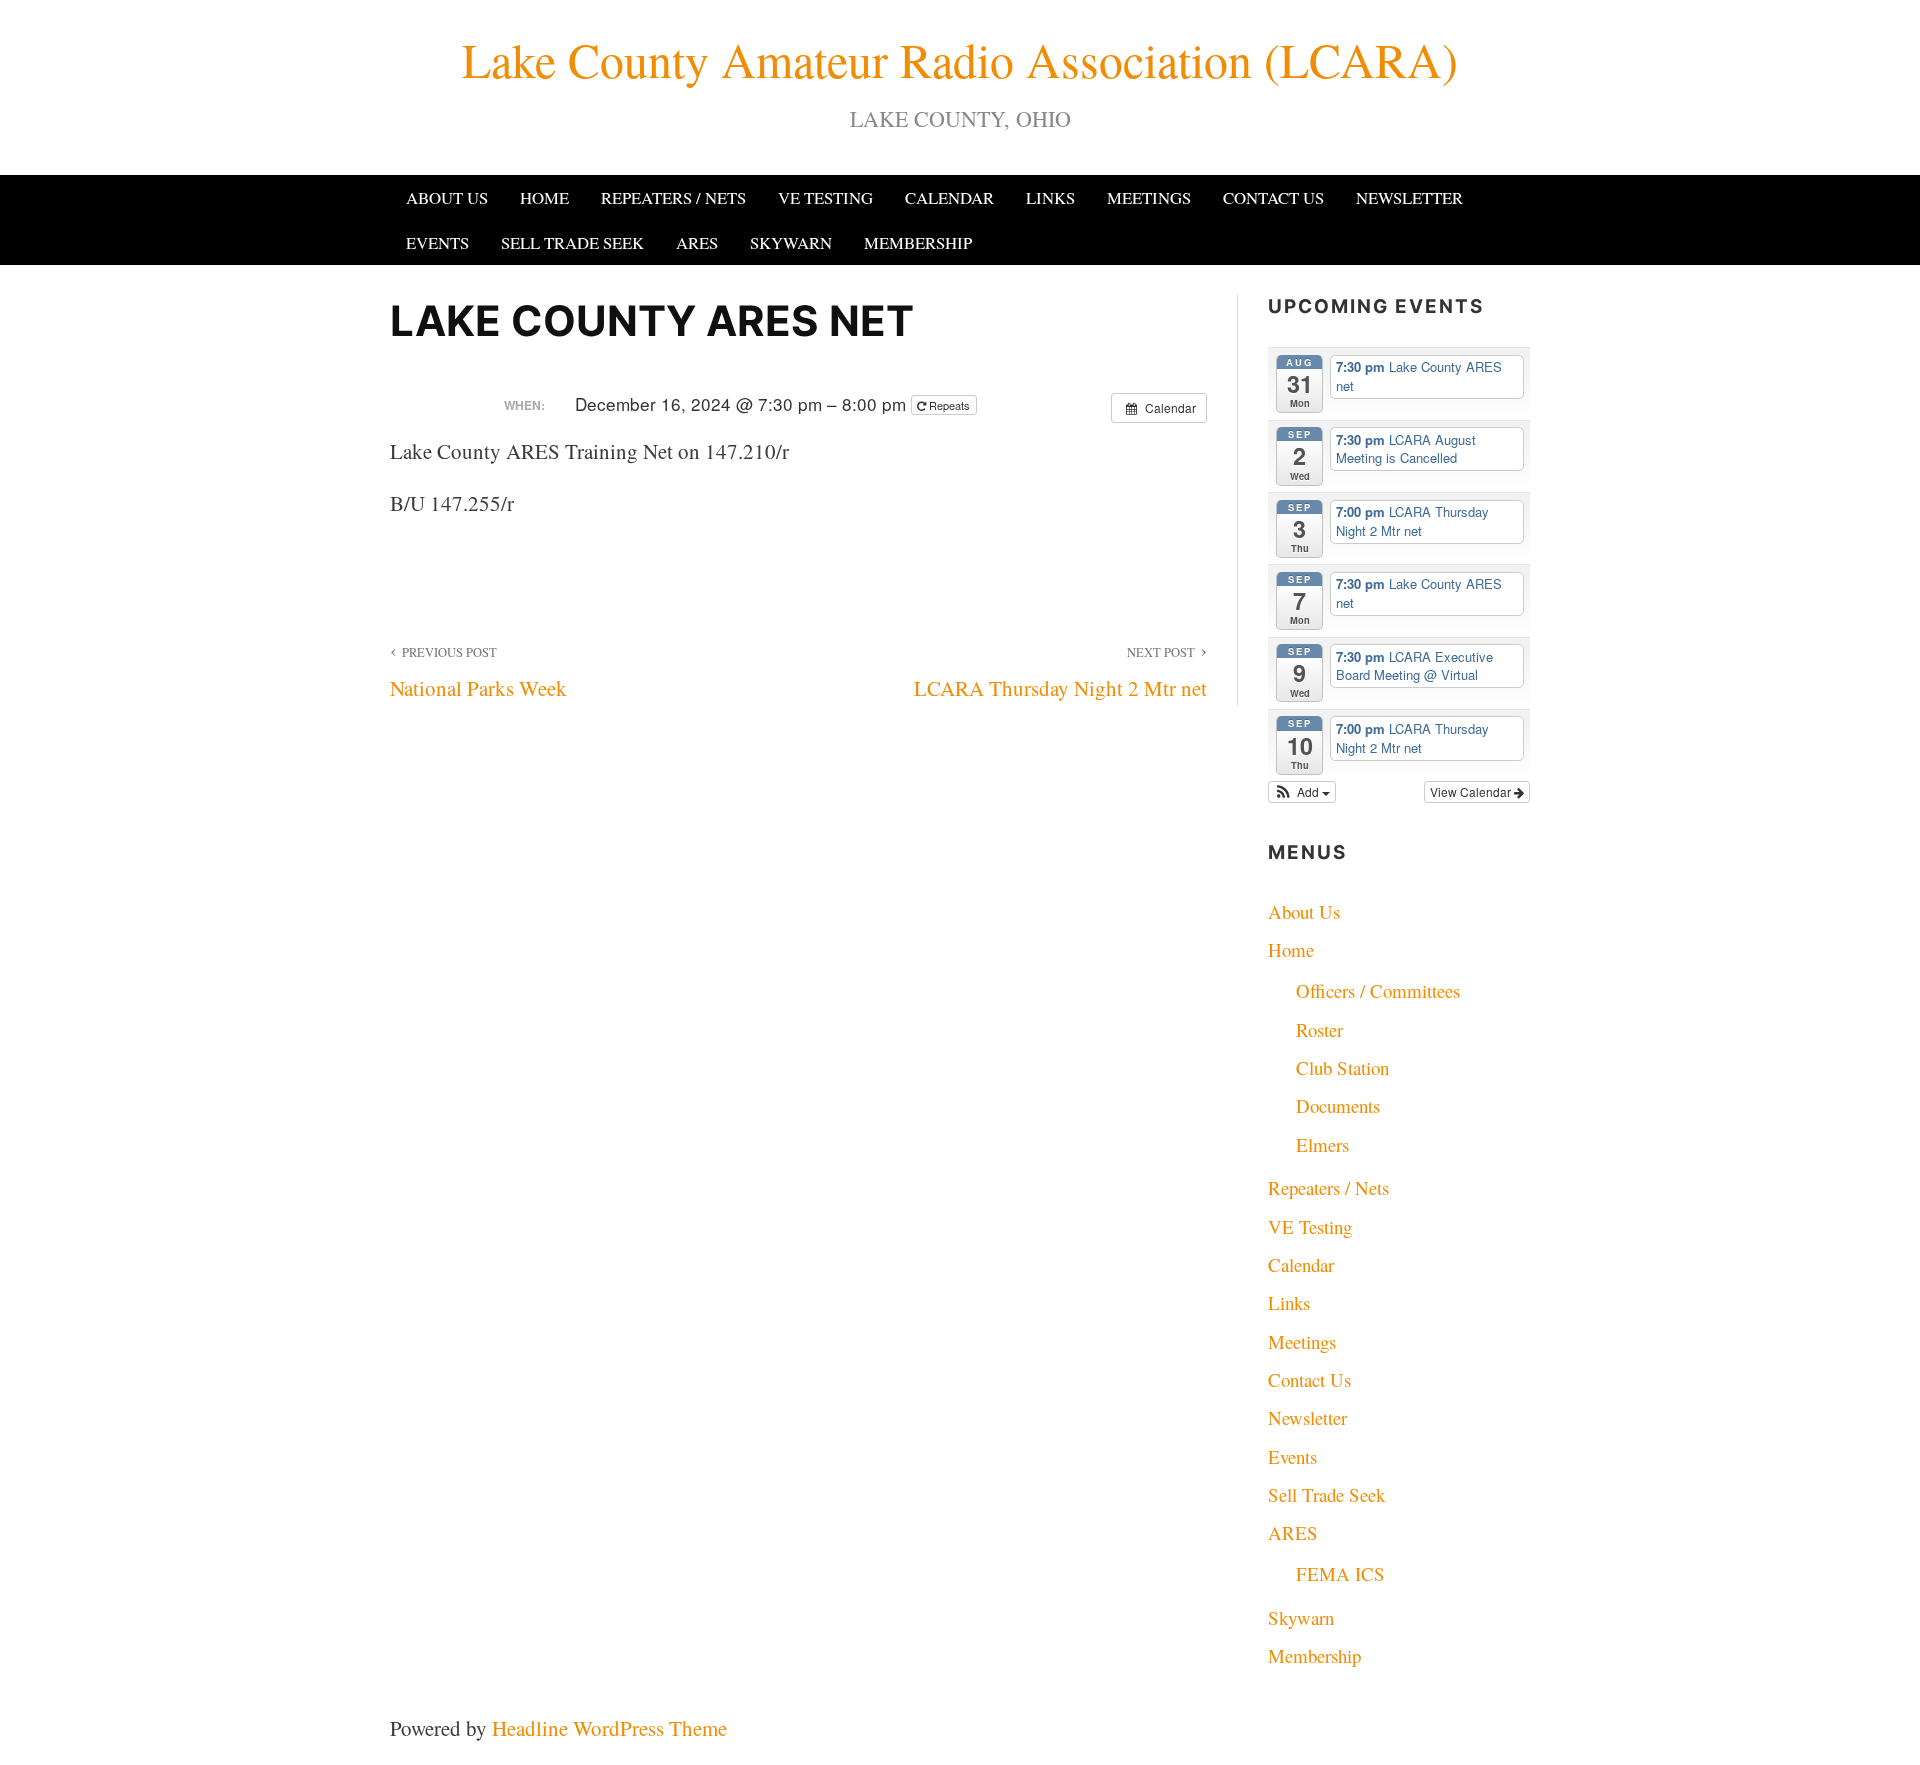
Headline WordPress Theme (609, 1728)
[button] (1302, 792)
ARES (697, 242)
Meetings (1149, 197)
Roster (1319, 1029)
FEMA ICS (1340, 1573)
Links (1050, 197)
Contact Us (1273, 197)
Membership (918, 242)
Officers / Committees (1378, 990)
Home (544, 197)
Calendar (949, 197)
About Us (447, 197)
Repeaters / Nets (673, 197)
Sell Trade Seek (572, 242)
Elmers (1322, 1144)
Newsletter (1409, 197)
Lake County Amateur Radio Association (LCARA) (960, 59)
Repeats (949, 405)
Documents (1338, 1105)
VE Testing (825, 197)
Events (437, 242)
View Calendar (1472, 791)
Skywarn (791, 242)
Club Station (1342, 1067)
